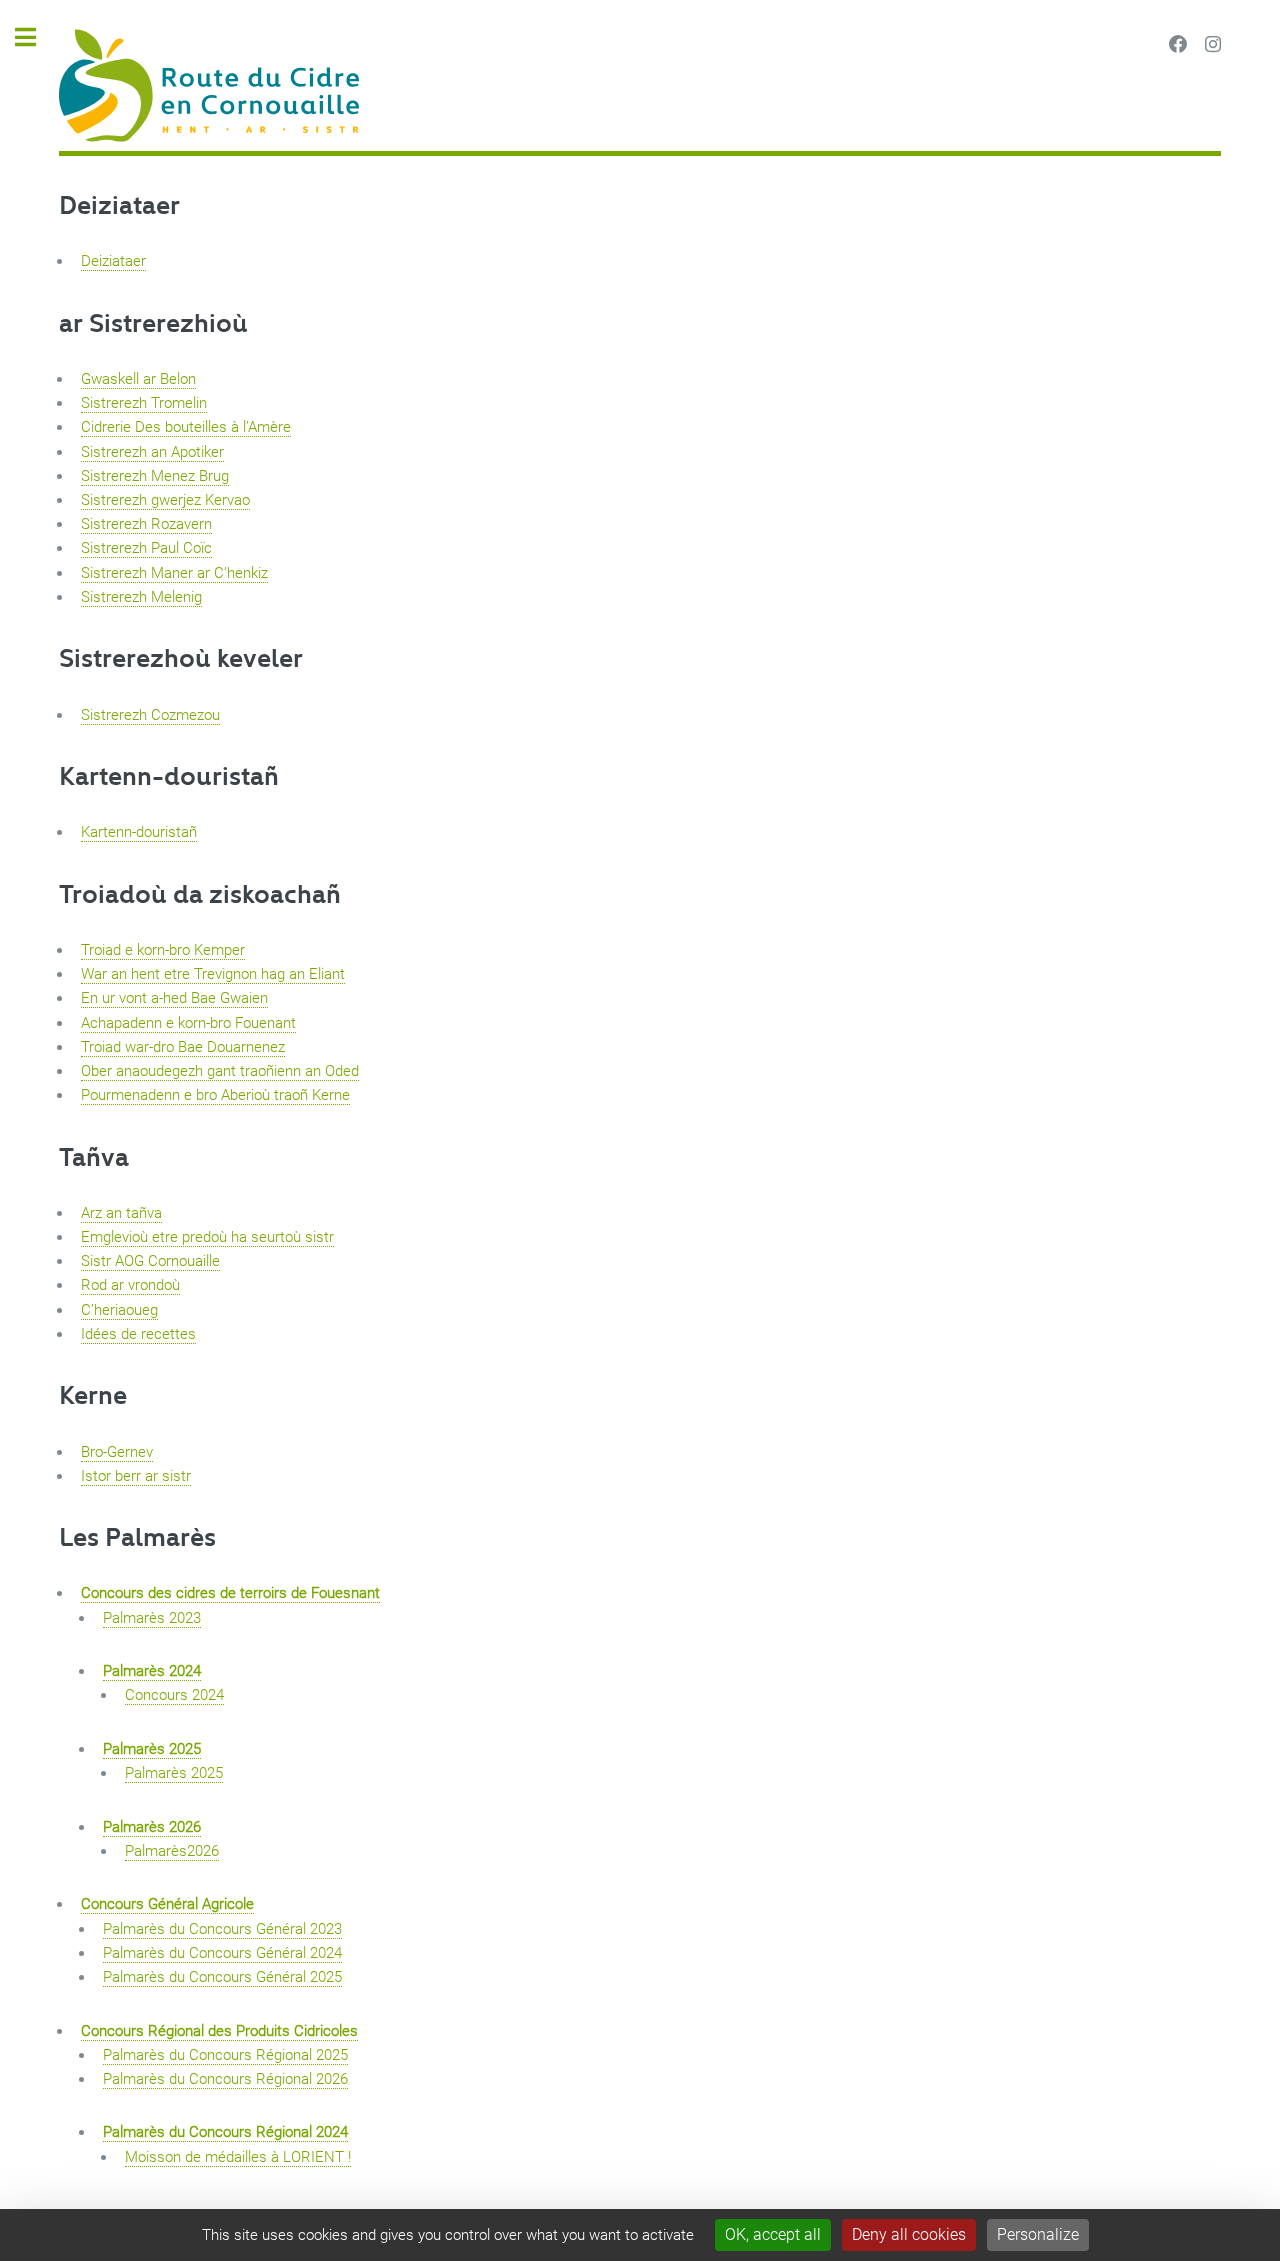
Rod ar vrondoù (130, 1285)
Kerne (93, 1394)
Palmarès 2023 (152, 1618)
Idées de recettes (138, 1334)
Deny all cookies (909, 2234)
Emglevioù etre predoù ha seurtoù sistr (207, 1237)
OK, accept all (773, 2234)
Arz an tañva (121, 1213)
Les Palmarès (137, 1536)
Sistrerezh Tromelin (144, 403)
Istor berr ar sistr (136, 1476)
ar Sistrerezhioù (153, 322)
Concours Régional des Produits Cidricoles (219, 2031)
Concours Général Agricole (167, 1904)
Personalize (1038, 2234)
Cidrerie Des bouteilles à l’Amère (186, 427)
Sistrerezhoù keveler (181, 657)
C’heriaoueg (119, 1310)
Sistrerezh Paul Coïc (146, 548)
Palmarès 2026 (152, 1827)
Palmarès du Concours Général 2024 (222, 1953)
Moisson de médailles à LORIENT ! (238, 2157)
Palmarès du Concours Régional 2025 (225, 2055)
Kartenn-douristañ (169, 775)
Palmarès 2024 (152, 1671)
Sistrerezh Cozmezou (150, 715)
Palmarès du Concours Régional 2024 (225, 2132)
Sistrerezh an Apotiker (152, 452)
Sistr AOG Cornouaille (150, 1261)
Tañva (94, 1156)
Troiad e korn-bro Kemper (163, 950)
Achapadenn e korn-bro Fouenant (188, 1023)
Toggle (36, 37)
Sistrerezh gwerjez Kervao (165, 500)
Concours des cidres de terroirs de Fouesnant (230, 1593)
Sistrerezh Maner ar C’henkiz (174, 573)
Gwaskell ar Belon (138, 379)
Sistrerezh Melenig (141, 597)
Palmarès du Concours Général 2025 (222, 1977)
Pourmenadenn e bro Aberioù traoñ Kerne (215, 1095)
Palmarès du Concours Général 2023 (222, 1929)
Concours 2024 (174, 1695)
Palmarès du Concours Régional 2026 (225, 2079)
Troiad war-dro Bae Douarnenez (183, 1047)
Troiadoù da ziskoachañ (200, 893)
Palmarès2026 (172, 1851)
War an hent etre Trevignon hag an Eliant (213, 974)
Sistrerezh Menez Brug (155, 476)
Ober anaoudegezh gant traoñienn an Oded (220, 1071)
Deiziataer (119, 204)
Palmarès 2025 (152, 1749)
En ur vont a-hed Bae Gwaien (174, 998)
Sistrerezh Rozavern (146, 524)
